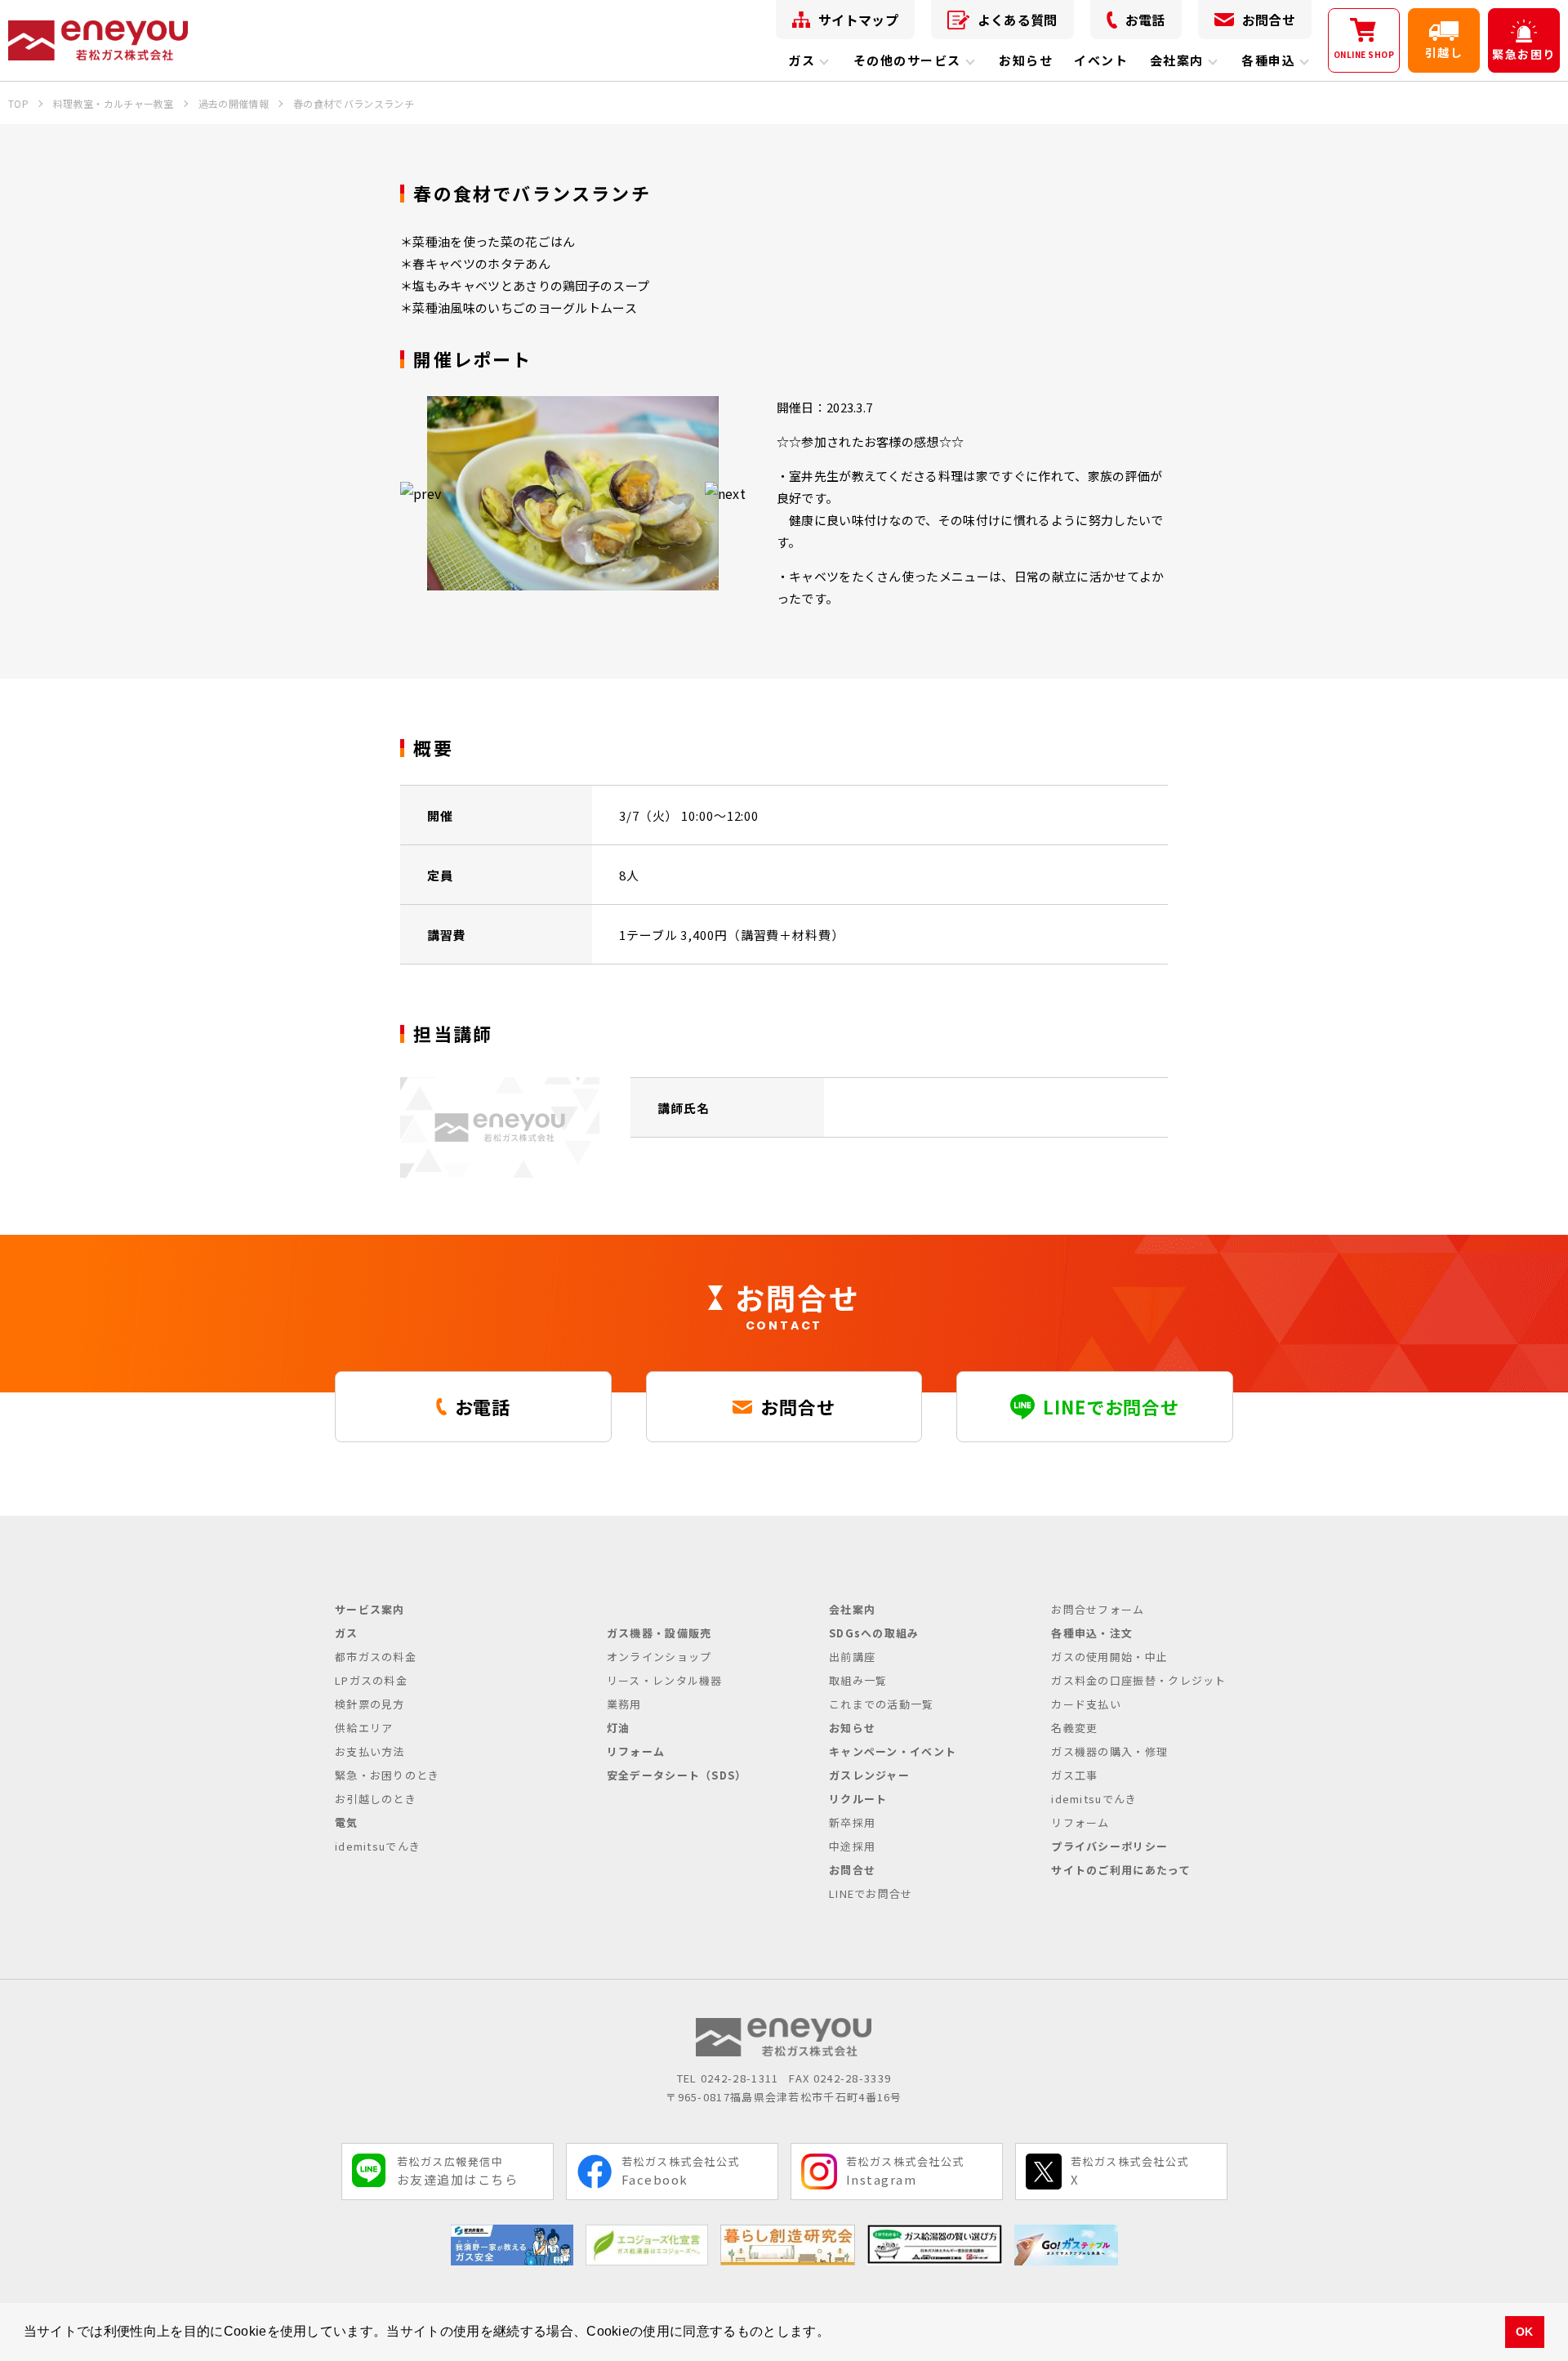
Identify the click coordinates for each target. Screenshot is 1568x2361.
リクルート (858, 1799)
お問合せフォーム (1098, 1609)
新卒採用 (852, 1822)
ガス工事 (1074, 1775)
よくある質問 (1018, 20)
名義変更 (1074, 1728)
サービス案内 (370, 1609)
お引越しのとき (376, 1799)
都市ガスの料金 (376, 1657)
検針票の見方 (370, 1704)
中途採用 (852, 1846)
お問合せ (1269, 20)
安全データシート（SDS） (677, 1775)
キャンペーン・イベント (893, 1751)
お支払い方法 (370, 1751)
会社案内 (1177, 60)
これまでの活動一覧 (882, 1704)
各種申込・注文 (1092, 1633)
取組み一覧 (858, 1680)
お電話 (1145, 20)
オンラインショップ (659, 1657)
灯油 (619, 1728)
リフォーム (636, 1751)
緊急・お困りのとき (388, 1775)
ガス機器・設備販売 (659, 1633)
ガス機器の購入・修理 (1109, 1751)
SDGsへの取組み (874, 1633)
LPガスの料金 (371, 1680)
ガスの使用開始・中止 (1109, 1657)
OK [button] (1525, 2332)
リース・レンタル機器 (665, 1680)
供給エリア (364, 1728)
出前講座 (852, 1657)
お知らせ (1026, 60)
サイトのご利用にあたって (1121, 1870)
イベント (1101, 60)
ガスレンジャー (869, 1775)
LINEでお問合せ (871, 1893)
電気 (347, 1822)
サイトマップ (858, 20)
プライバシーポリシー (1109, 1846)
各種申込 (1268, 60)
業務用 (624, 1704)
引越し (1444, 52)
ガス (802, 60)
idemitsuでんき (378, 1846)
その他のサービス (907, 60)
